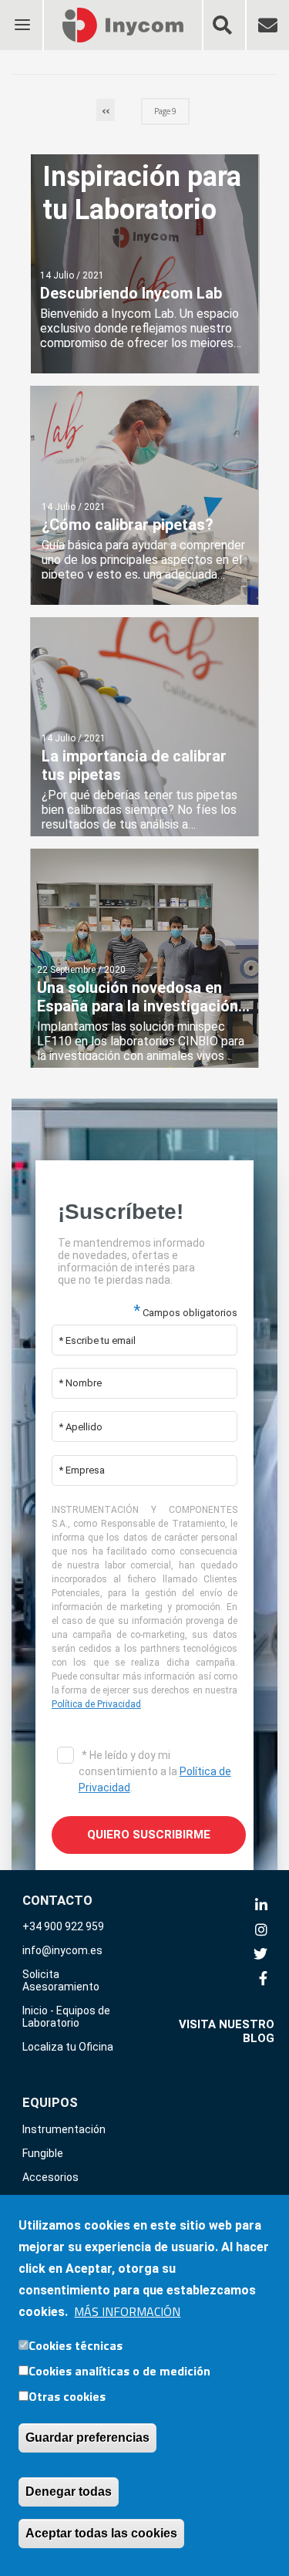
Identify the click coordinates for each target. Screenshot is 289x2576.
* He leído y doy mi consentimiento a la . (155, 1771)
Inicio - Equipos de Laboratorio (66, 2017)
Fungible (43, 2153)
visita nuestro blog (227, 2031)
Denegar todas (69, 2492)
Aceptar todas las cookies (101, 2533)
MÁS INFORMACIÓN (127, 2311)
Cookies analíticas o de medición (119, 2371)
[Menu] (22, 15)
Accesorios (50, 2177)
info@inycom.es (62, 1950)
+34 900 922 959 (63, 1926)
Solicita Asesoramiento (61, 1980)
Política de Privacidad (96, 1704)
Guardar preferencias (87, 2438)
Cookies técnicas (76, 2345)
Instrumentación (64, 2129)
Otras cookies (67, 2396)
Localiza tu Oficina (68, 2047)
